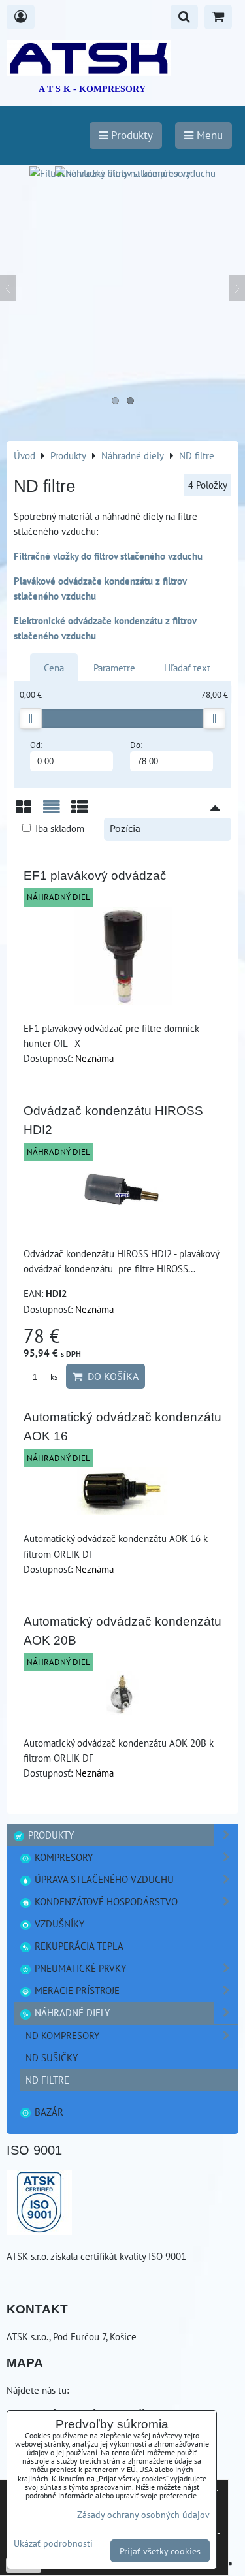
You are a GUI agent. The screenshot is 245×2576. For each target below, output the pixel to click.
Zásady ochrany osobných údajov (143, 2514)
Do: (136, 745)
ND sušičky (52, 2057)
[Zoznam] (52, 812)
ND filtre (47, 2080)
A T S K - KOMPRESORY (92, 89)
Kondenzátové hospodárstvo (105, 1901)
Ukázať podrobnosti (53, 2543)
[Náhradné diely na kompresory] (123, 173)
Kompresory (62, 1857)
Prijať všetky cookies (160, 2551)
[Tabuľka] (80, 812)
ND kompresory (62, 2035)
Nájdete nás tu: (38, 2390)
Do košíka (110, 1376)
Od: (36, 745)
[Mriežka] (24, 812)
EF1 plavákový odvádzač (95, 876)
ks (53, 1377)
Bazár (48, 2112)
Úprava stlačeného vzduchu (103, 1879)
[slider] (31, 718)
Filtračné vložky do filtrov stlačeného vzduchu (108, 556)
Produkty (50, 1835)
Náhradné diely (71, 2012)
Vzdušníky (58, 1924)
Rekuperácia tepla (78, 1946)
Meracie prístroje (76, 1990)
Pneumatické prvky (79, 1968)
